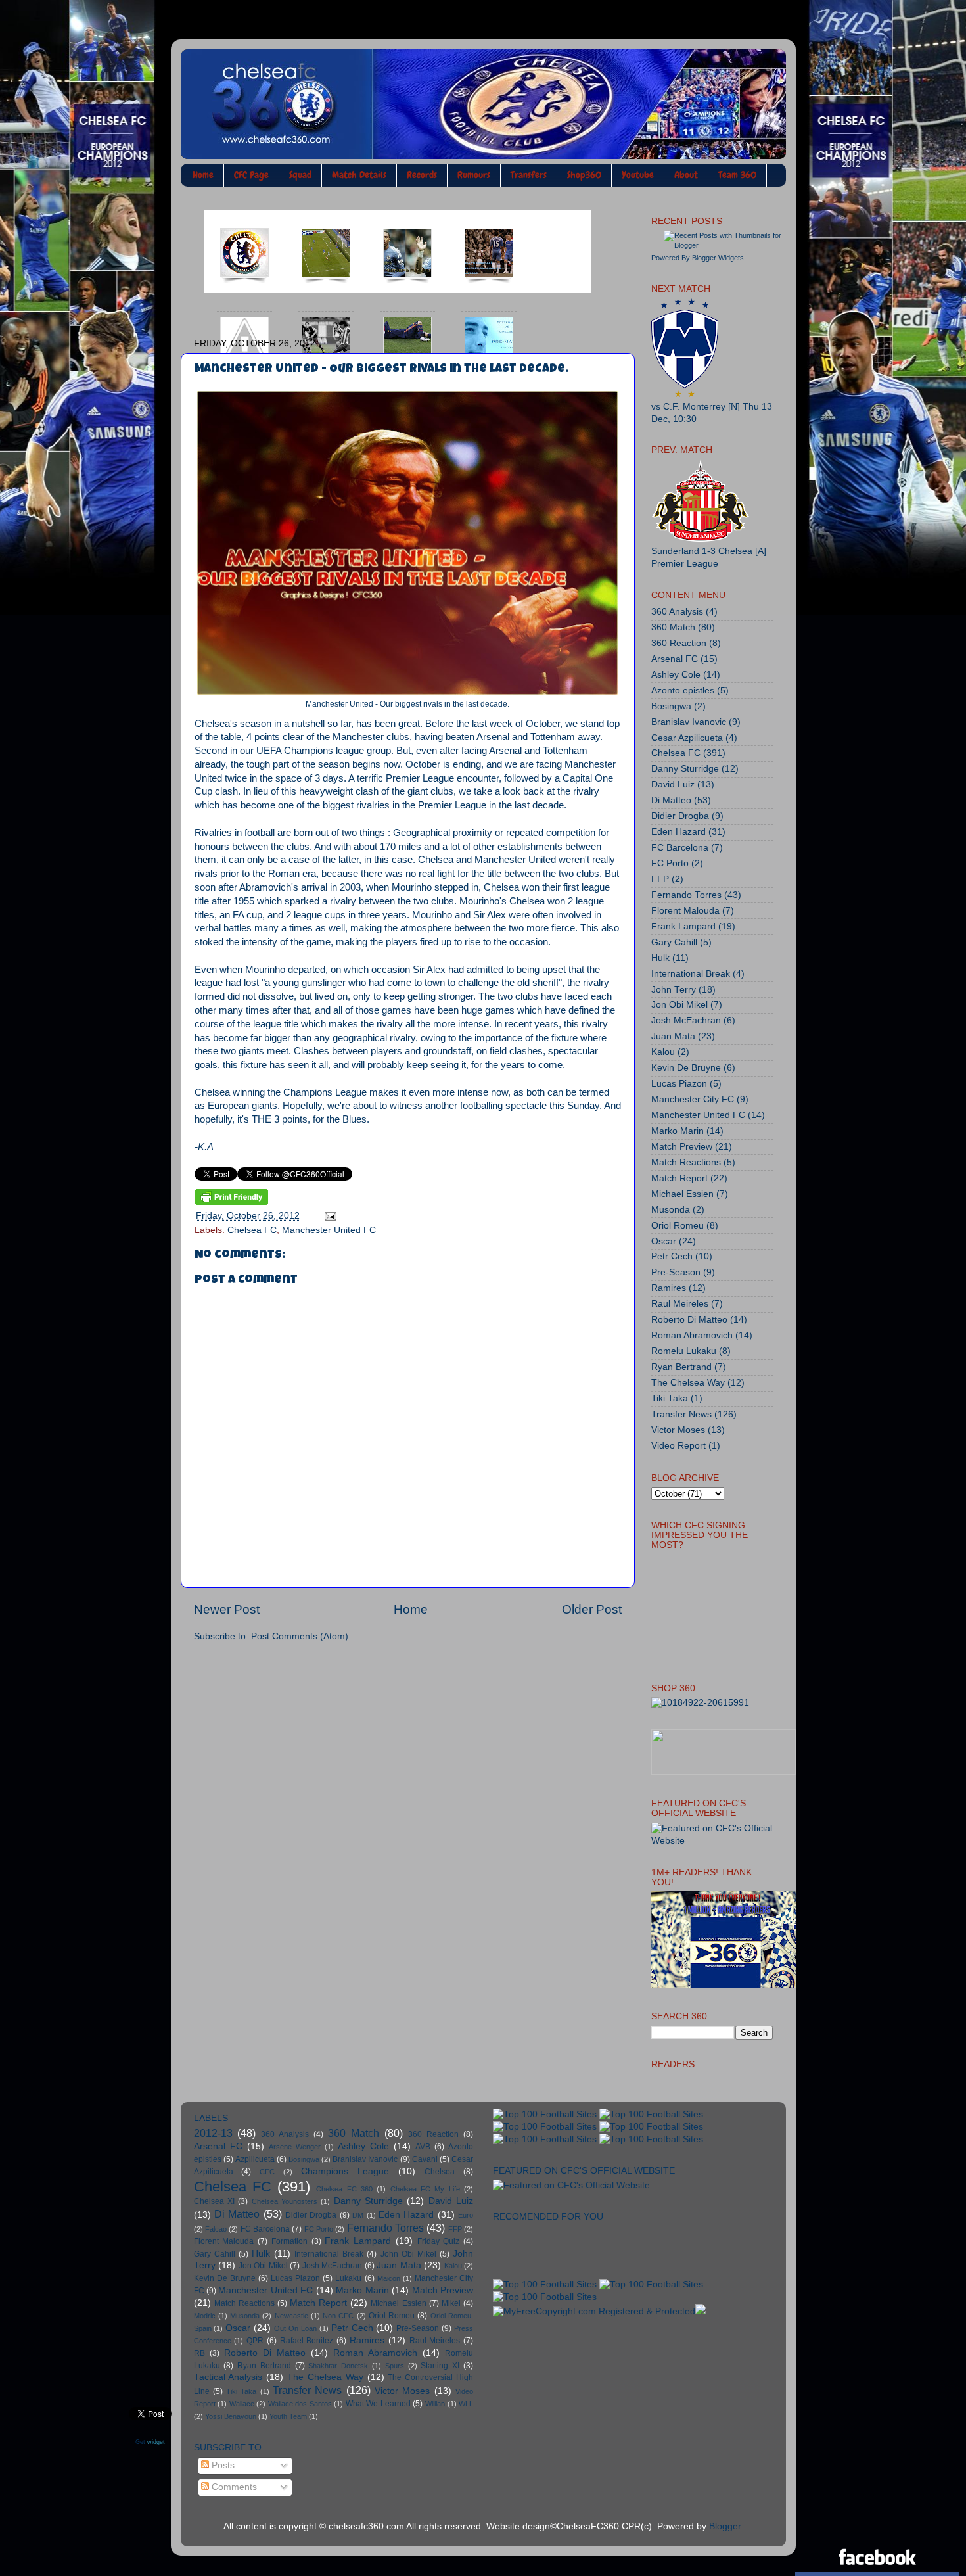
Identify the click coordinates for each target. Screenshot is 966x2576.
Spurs (395, 2366)
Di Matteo (671, 800)
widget (156, 2441)
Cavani (425, 2159)
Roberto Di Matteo (689, 1320)
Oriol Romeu (678, 1226)
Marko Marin (678, 1131)
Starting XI (440, 2366)
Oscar (664, 1241)
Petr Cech (672, 1256)
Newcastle (291, 2316)
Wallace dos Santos (300, 2404)
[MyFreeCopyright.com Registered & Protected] (594, 2311)
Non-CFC (338, 2316)
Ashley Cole (676, 675)
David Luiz (673, 785)
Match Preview (682, 1147)
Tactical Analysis (228, 2377)
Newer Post (227, 1609)
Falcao (216, 2229)
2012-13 (213, 2133)
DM (358, 2215)
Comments (233, 2487)
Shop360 (584, 175)
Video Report (678, 1446)
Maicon (389, 2278)
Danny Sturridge (685, 769)
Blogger (725, 2526)
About (686, 175)
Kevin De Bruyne (686, 1068)
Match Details (359, 175)
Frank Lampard (683, 926)
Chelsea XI (214, 2201)
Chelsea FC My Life (425, 2189)
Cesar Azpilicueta (687, 738)
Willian (435, 2404)
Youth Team (288, 2416)
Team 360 (737, 175)
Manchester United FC (329, 1230)
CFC (267, 2172)
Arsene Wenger (295, 2147)
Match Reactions (686, 1162)
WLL (466, 2404)
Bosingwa (671, 706)
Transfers (529, 175)
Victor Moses (678, 1430)
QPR (255, 2341)
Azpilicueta (255, 2159)
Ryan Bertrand (681, 1367)
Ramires (669, 1288)
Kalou (663, 1052)
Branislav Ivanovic (689, 722)
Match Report (679, 1178)
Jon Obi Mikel (679, 1005)
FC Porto (670, 863)
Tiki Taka (670, 1398)
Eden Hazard (678, 832)
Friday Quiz (439, 2241)
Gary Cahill (674, 942)
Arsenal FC (675, 659)
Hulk (660, 958)
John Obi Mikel (408, 2254)
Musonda (671, 1210)
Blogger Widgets (718, 258)
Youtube (638, 175)
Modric (205, 2316)
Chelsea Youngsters (285, 2201)
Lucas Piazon (679, 1084)
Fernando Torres (686, 895)
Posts (222, 2465)
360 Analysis (677, 612)
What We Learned (378, 2404)
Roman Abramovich (692, 1335)
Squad (300, 175)
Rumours (474, 175)
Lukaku (348, 2278)
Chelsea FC (252, 1230)
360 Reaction (679, 643)
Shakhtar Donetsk (338, 2366)
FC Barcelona (680, 848)
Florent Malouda (685, 911)
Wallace (242, 2404)
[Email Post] (328, 1216)
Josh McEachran (686, 1020)
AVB (423, 2147)
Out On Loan (295, 2328)
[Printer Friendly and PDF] (231, 1199)
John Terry (674, 990)
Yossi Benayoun (231, 2416)
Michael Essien (682, 1194)
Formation (289, 2241)
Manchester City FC (693, 1099)
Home (203, 175)
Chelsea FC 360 (344, 2189)
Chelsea (440, 2172)
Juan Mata (673, 1036)
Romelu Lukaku (684, 1351)
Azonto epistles (683, 691)
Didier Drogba (680, 816)
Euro (466, 2215)
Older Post (592, 1609)
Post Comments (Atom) (300, 1636)
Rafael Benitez (307, 2341)
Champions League (345, 2171)
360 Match (673, 627)
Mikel (451, 2303)
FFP (660, 879)
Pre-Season (676, 1272)
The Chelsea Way (688, 1383)
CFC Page (251, 175)
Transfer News (681, 1414)
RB (199, 2353)
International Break (691, 974)
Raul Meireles (680, 1304)
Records (422, 175)
